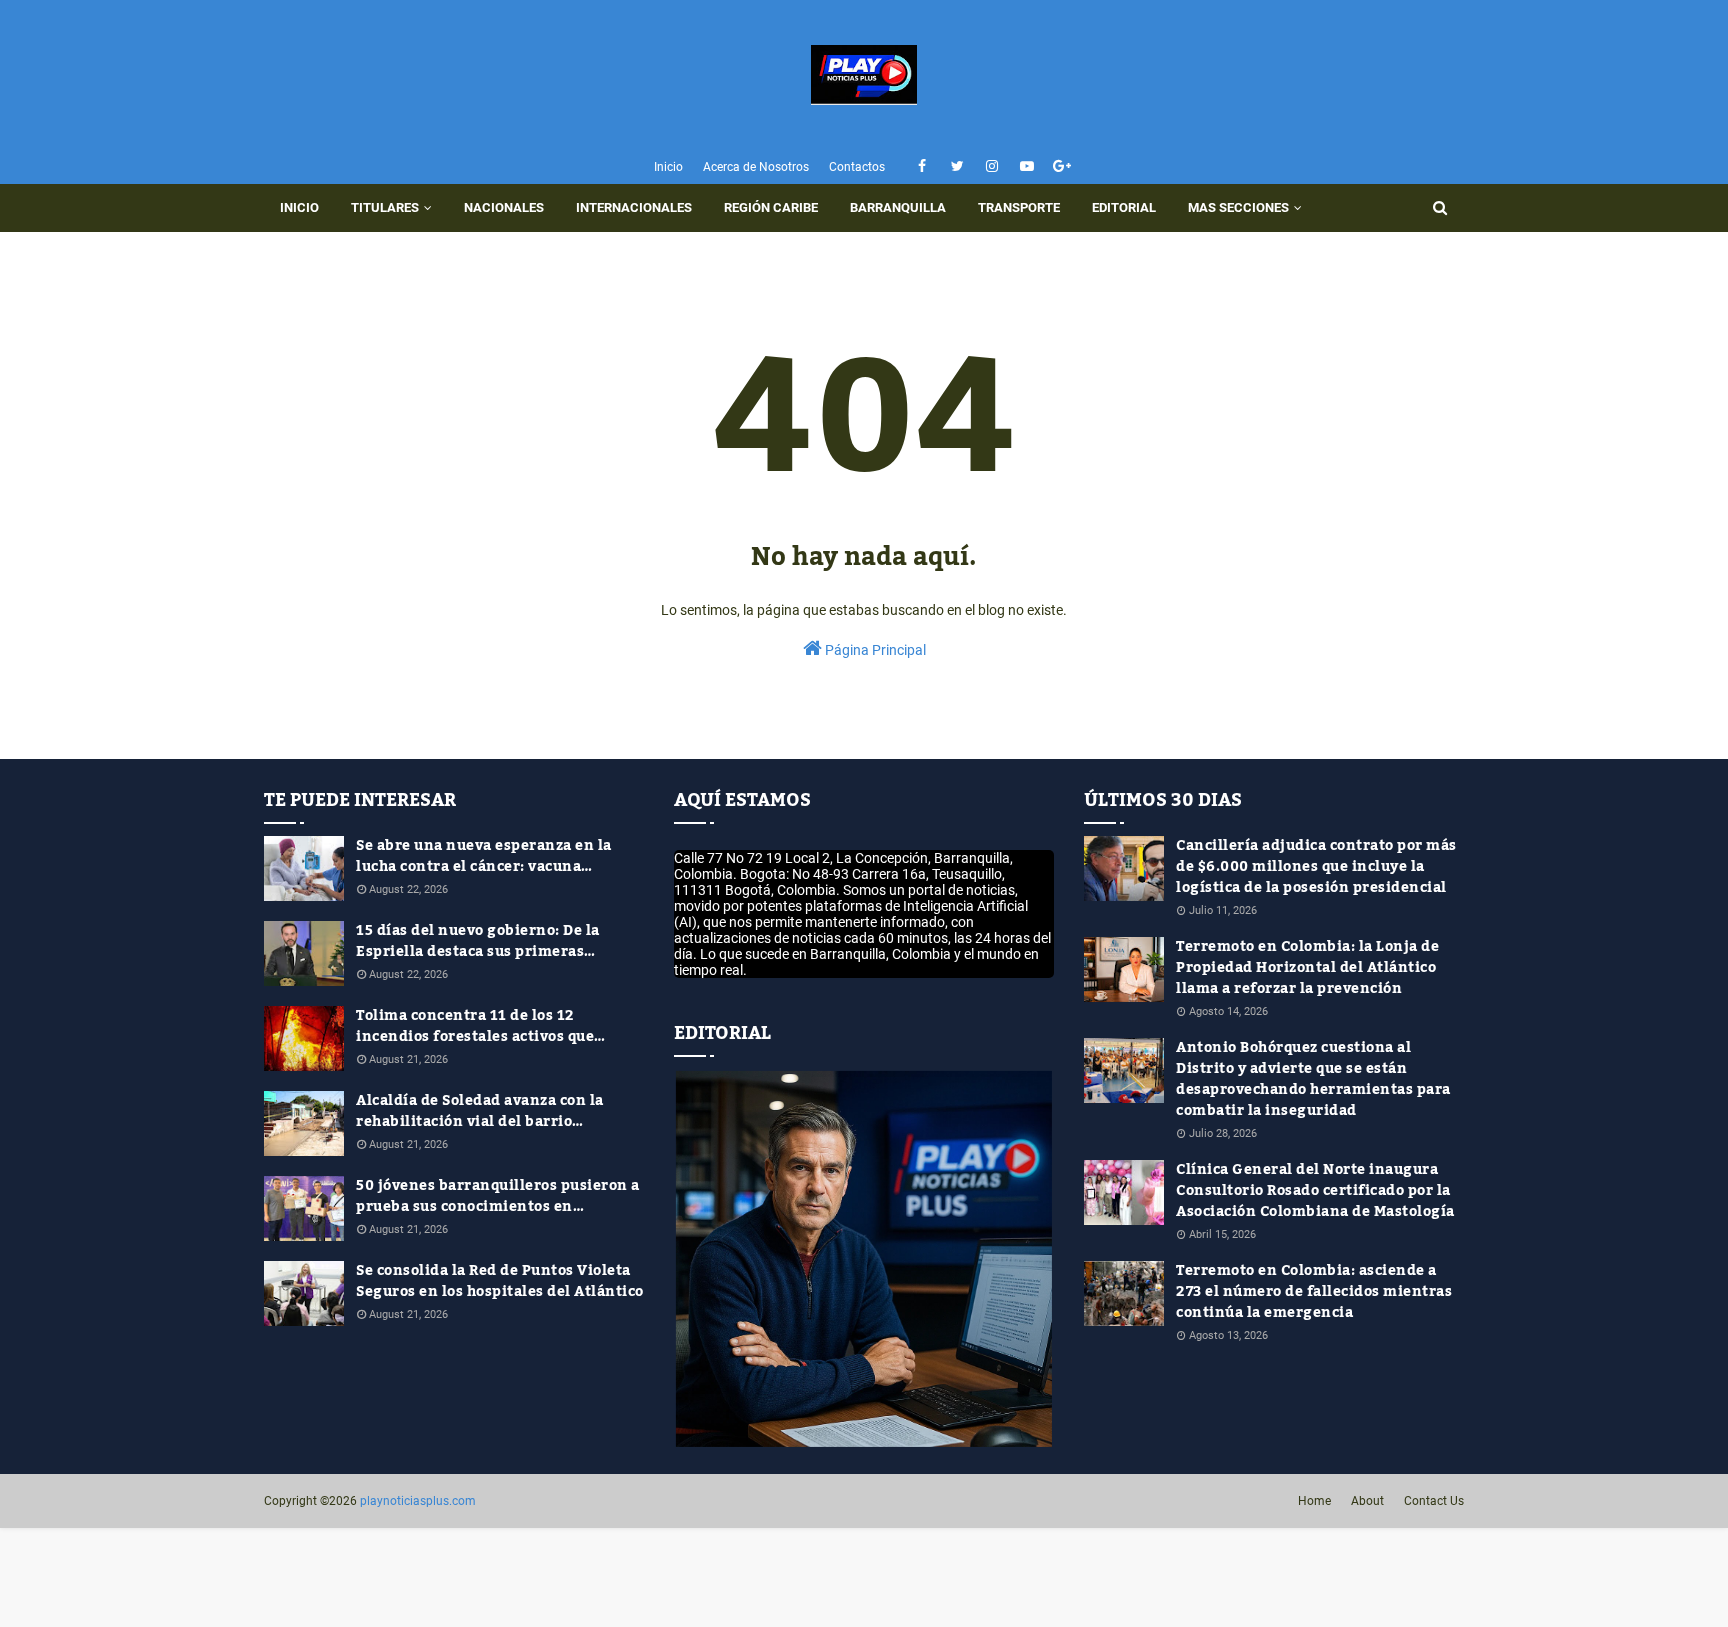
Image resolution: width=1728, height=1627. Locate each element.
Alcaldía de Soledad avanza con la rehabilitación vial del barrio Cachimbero (480, 1112)
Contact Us (1434, 1501)
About (1367, 1501)
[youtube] (1027, 166)
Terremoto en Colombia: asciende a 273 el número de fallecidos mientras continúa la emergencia (1314, 1292)
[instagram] (992, 166)
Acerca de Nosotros (756, 167)
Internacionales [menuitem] (634, 207)
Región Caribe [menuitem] (771, 207)
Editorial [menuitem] (1124, 207)
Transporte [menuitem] (1019, 207)
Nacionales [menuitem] (504, 207)
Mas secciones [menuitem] (1238, 207)
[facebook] (922, 166)
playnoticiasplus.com (418, 1501)
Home (1314, 1501)
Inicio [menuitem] (299, 207)
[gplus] (1062, 166)
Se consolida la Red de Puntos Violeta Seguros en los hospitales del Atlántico (500, 1282)
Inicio (668, 167)
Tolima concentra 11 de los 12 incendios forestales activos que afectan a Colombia (475, 1027)
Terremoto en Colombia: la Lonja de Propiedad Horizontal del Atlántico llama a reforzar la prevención (1307, 968)
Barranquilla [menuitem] (898, 207)
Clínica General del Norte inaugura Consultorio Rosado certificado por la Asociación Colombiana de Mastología (1315, 1191)
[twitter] (957, 166)
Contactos (857, 167)
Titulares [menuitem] (385, 207)
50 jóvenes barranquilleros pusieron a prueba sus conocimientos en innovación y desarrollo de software (498, 1197)
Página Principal (874, 650)
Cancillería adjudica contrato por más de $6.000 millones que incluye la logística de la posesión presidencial (1316, 867)
